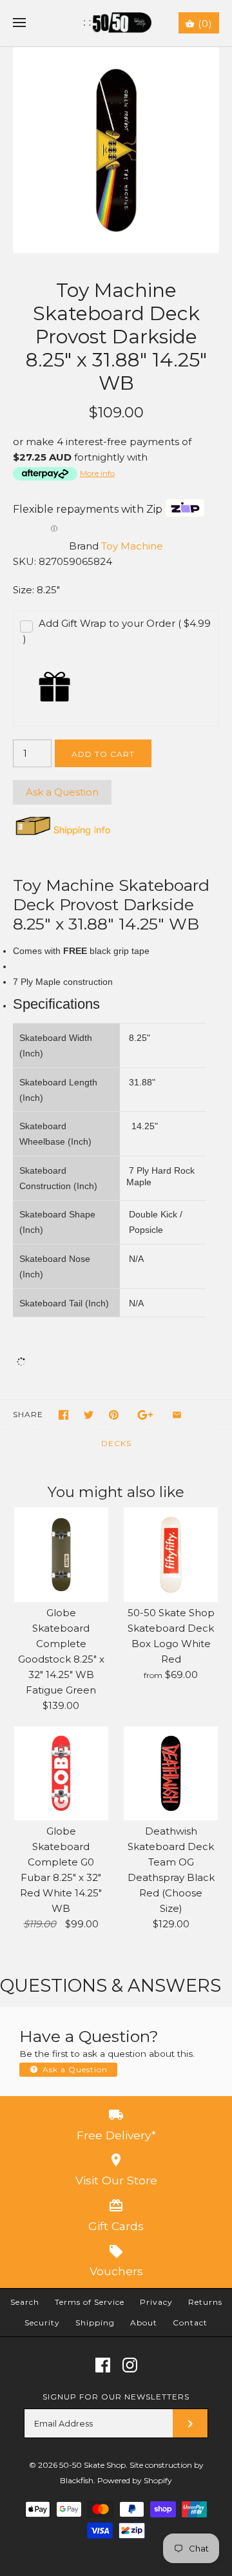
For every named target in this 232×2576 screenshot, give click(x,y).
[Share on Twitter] (89, 1415)
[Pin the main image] (114, 1415)
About (144, 2323)
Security (42, 2323)
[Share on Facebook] (63, 1415)
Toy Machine (132, 546)
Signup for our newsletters (116, 2397)
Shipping (95, 2323)
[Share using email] (177, 1415)
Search (25, 2302)
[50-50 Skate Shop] (116, 23)
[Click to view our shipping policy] (62, 835)
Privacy (156, 2302)
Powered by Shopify (135, 2480)
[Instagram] (130, 2365)
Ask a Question (62, 792)
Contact (190, 2323)
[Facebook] (103, 2365)
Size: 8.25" (36, 590)
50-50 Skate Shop (92, 2465)
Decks (116, 1443)
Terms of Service (90, 2302)
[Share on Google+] (145, 1415)
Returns (205, 2302)
